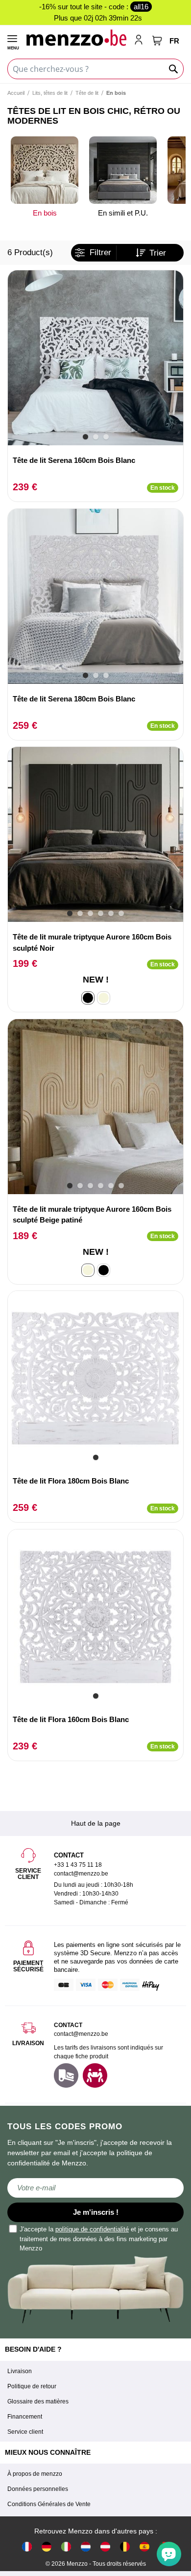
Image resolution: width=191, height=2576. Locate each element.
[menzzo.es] (144, 2546)
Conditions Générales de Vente (49, 2504)
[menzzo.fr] (27, 2546)
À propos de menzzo (35, 2474)
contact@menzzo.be (81, 2034)
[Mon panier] (157, 41)
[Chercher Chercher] (174, 69)
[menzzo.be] (125, 2546)
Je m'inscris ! (96, 2212)
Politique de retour (32, 2386)
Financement (25, 2417)
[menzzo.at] (105, 2546)
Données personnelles (38, 2489)
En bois (45, 213)
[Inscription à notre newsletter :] (95, 2188)
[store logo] (76, 37)
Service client (25, 2432)
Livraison (20, 2371)
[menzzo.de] (47, 2546)
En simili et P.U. (123, 213)
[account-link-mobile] (141, 41)
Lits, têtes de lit (50, 93)
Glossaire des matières (38, 2401)
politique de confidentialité (92, 2229)
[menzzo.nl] (86, 2546)
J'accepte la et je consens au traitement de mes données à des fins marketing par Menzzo (99, 2239)
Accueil (16, 93)
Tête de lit (87, 93)
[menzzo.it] (66, 2546)
